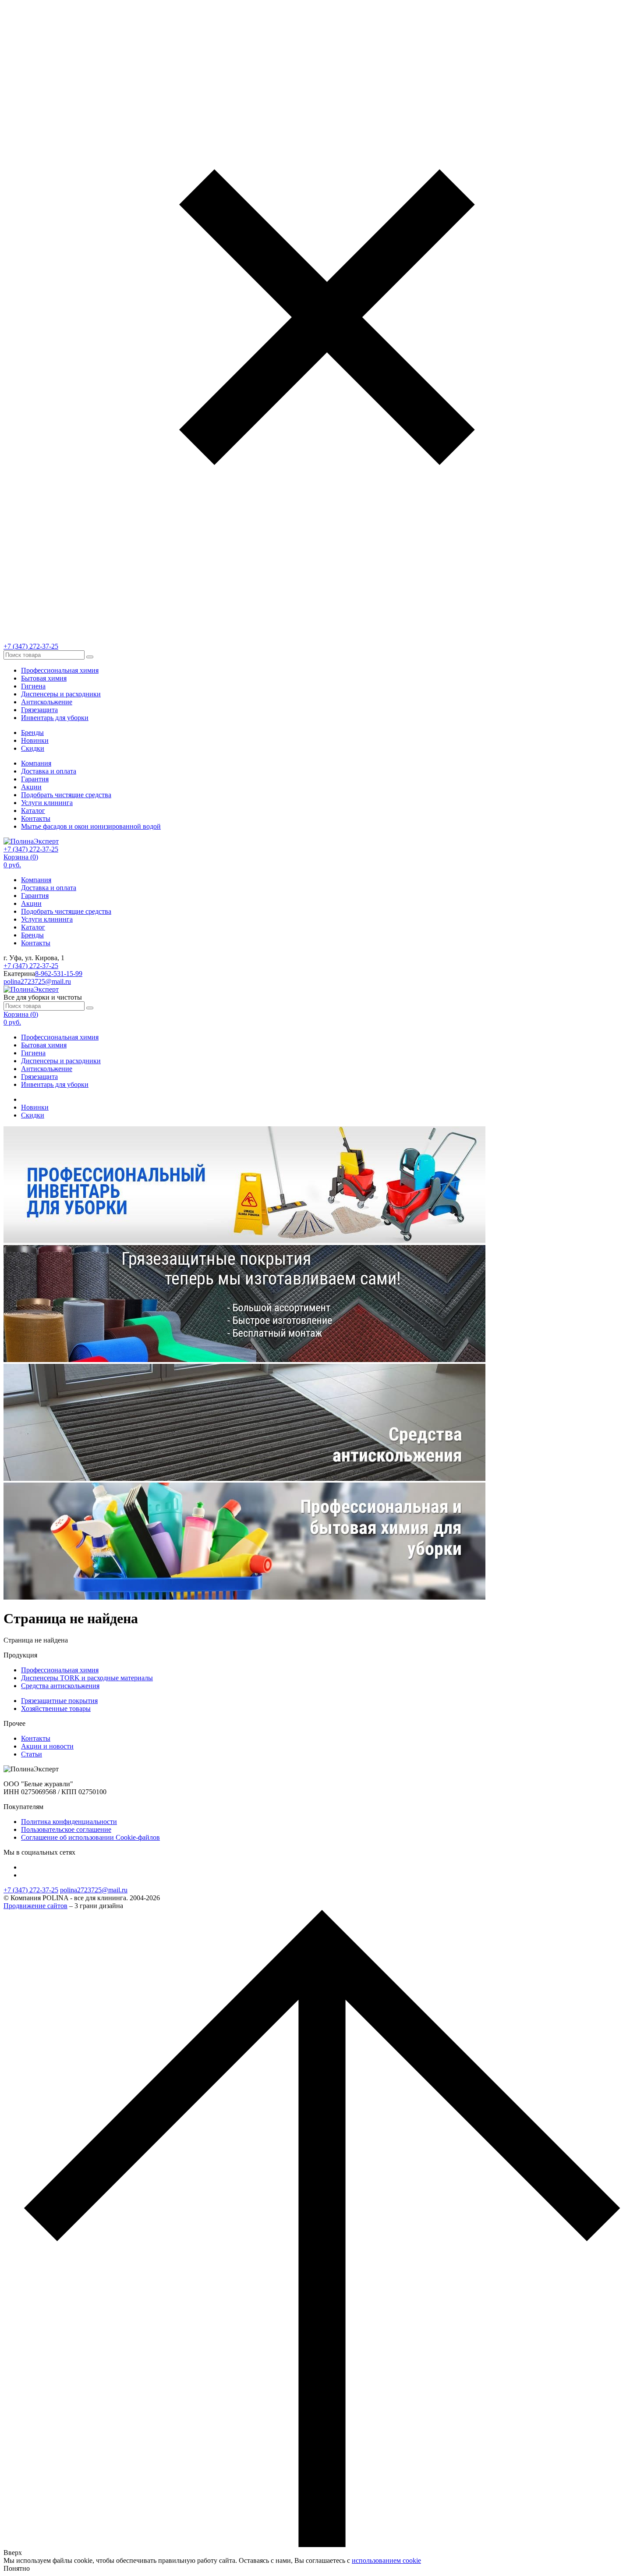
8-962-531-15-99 (59, 974)
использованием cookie (386, 2560)
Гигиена (33, 686)
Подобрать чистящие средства (66, 795)
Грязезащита (39, 710)
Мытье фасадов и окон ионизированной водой (91, 826)
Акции (31, 787)
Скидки (33, 748)
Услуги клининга (47, 803)
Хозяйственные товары (56, 1708)
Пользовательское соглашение (66, 1829)
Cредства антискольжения (60, 1686)
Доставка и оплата (49, 771)
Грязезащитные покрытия (59, 1701)
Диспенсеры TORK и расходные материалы (87, 1678)
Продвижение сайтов (35, 1906)
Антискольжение (47, 702)
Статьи (32, 1754)
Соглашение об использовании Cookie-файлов (90, 1837)
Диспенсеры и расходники (61, 694)
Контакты (36, 818)
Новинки (35, 740)
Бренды (32, 733)
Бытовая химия (44, 678)
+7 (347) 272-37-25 (31, 646)
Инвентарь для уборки (55, 718)
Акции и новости (47, 1746)
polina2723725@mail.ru (37, 981)
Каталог (33, 811)
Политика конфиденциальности (69, 1822)
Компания (36, 763)
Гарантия (35, 779)
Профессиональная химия (60, 670)
